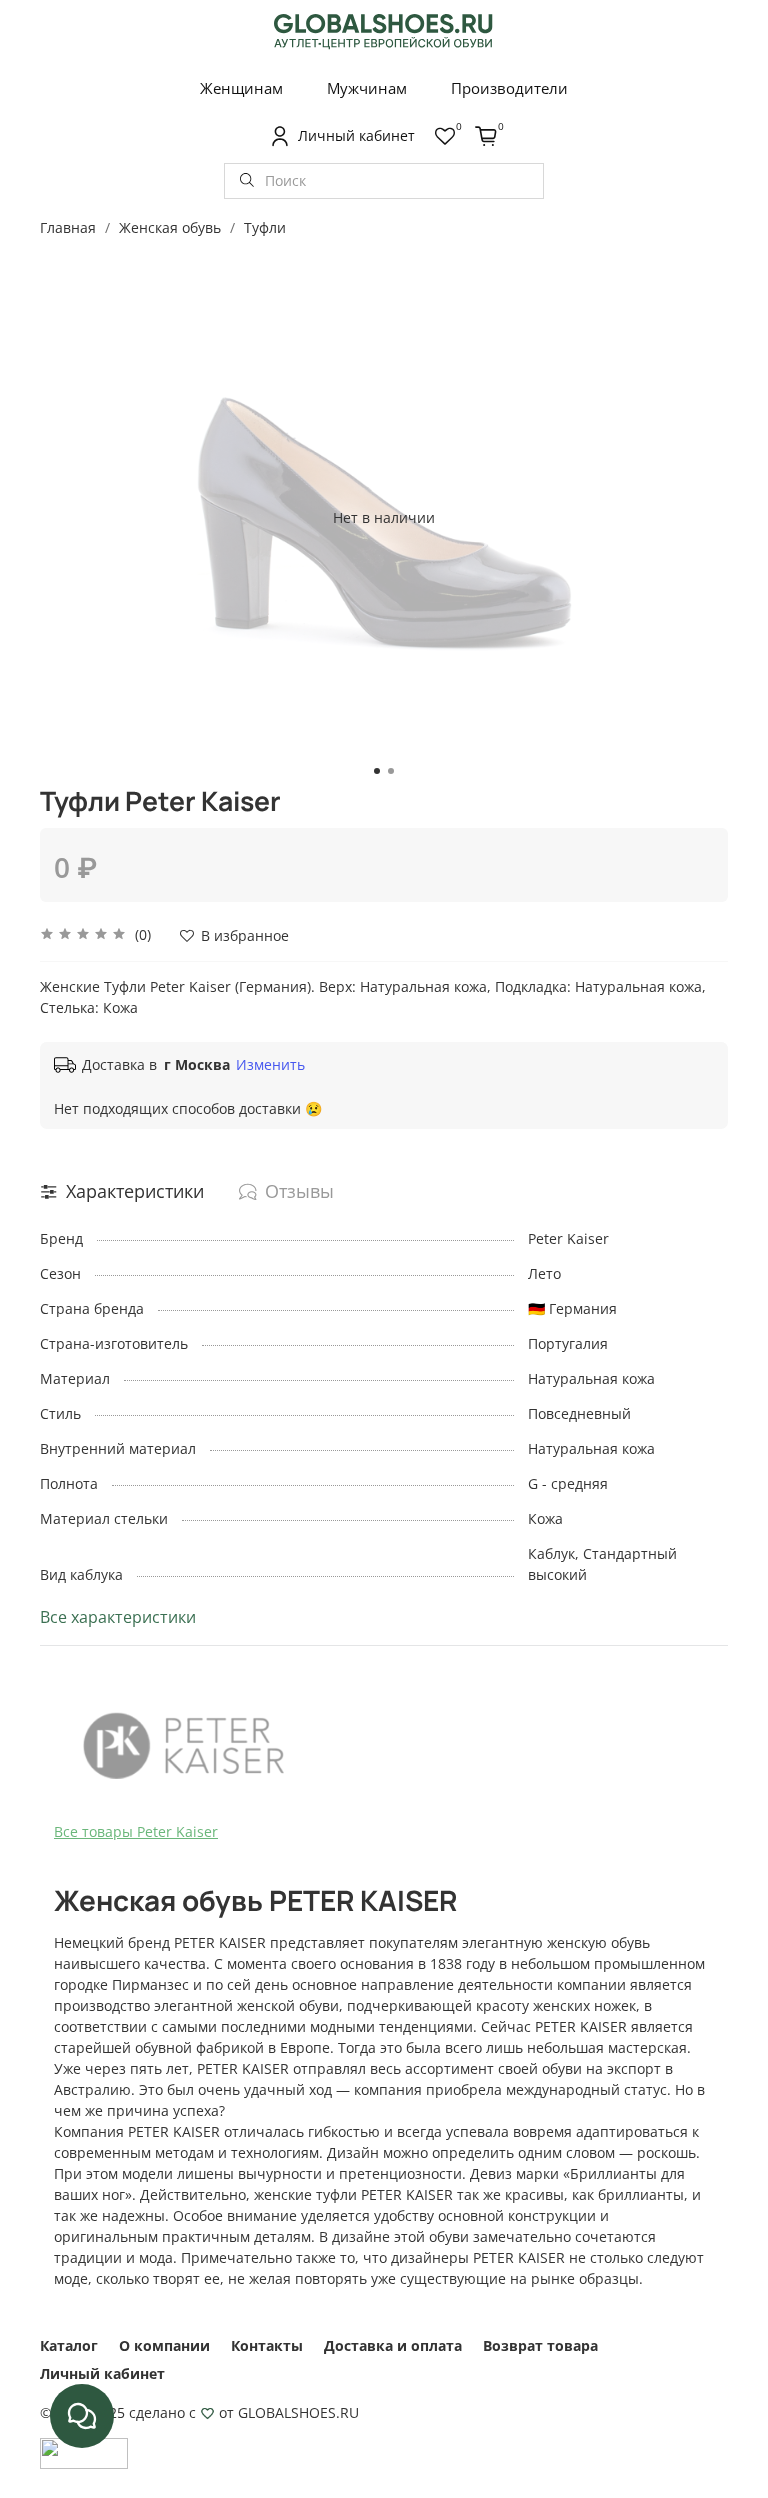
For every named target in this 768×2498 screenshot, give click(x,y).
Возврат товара (540, 2345)
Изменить (270, 1065)
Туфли (265, 227)
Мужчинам (367, 88)
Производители (509, 88)
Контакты (267, 2345)
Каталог (69, 2345)
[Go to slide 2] (391, 771)
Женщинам (241, 88)
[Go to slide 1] (377, 771)
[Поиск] (247, 181)
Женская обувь (170, 227)
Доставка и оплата (393, 2345)
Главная (68, 227)
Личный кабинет (102, 2373)
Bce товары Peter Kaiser (136, 1831)
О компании (164, 2345)
